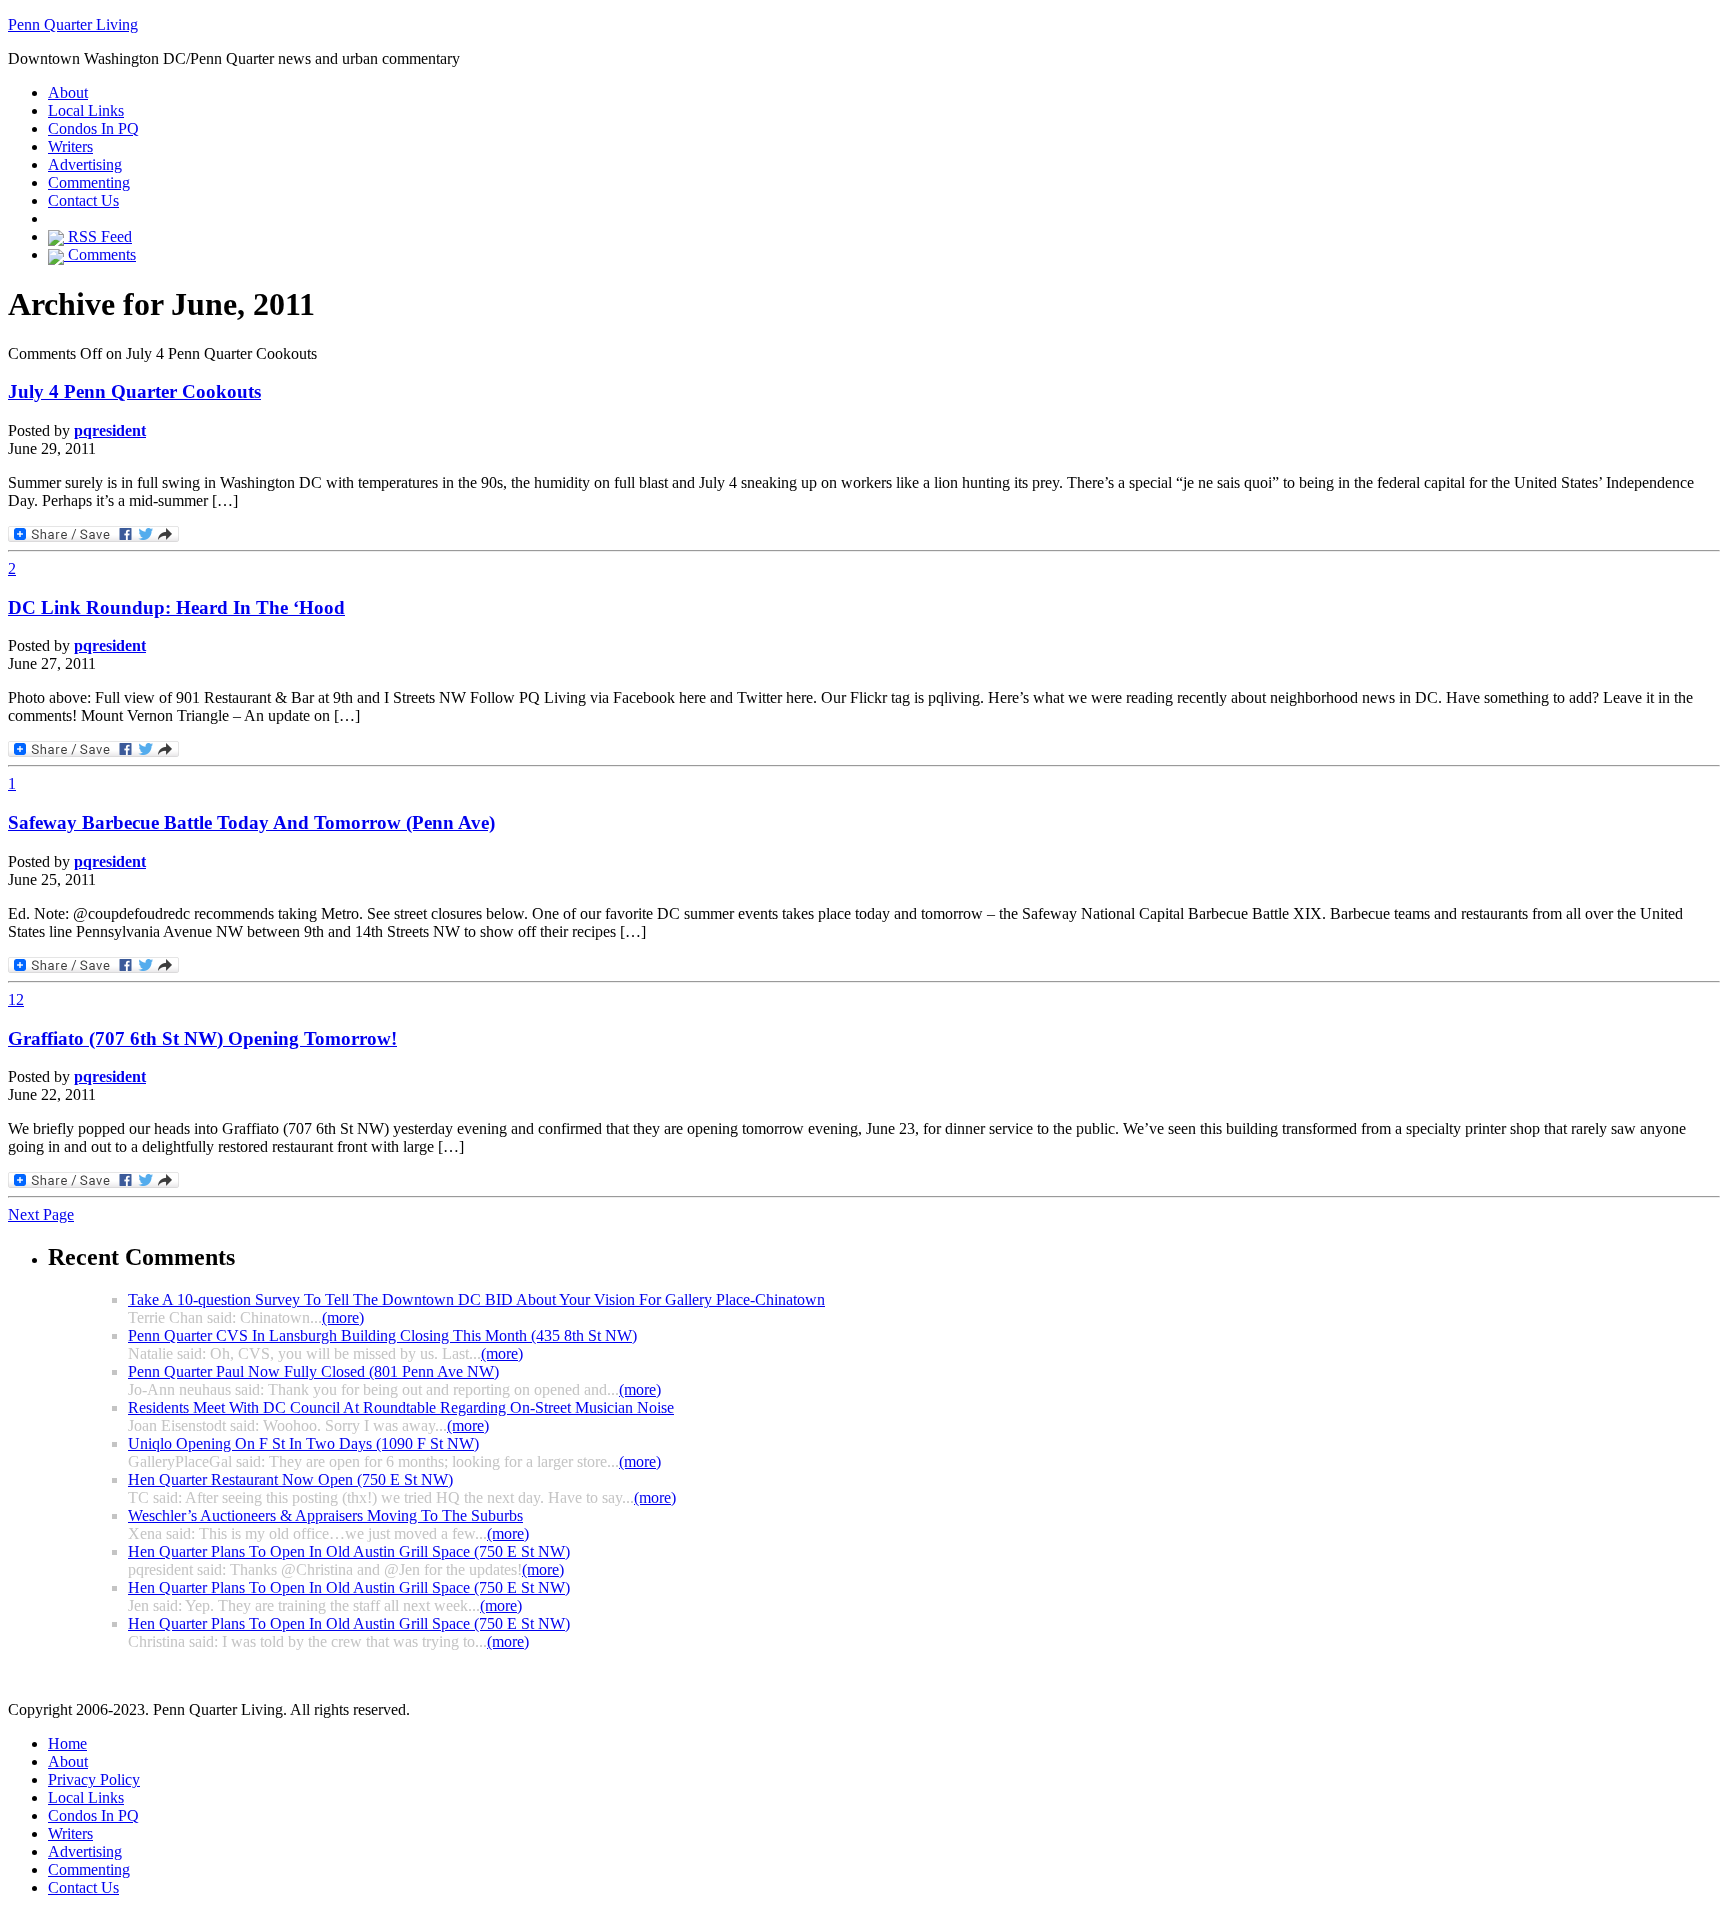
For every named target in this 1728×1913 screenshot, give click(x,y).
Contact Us (83, 200)
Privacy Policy (94, 1779)
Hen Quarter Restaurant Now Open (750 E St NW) (290, 1479)
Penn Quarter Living (73, 24)
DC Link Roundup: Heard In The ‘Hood (176, 607)
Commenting (89, 182)
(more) (343, 1317)
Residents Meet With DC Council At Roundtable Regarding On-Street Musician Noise (401, 1407)
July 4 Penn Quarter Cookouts (134, 391)
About (68, 92)
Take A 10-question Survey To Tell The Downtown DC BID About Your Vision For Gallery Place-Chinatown (476, 1299)
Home (67, 1743)
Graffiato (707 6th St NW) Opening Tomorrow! (202, 1038)
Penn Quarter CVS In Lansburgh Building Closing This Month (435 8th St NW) (382, 1335)
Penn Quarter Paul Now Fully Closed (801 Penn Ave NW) (313, 1371)
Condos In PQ (93, 128)
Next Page (41, 1214)
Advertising (85, 164)
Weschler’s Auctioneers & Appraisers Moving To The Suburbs (325, 1515)
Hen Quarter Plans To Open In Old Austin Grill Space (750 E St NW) (349, 1551)
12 (16, 999)
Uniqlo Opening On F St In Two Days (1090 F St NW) (303, 1443)
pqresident (110, 430)
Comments (100, 254)
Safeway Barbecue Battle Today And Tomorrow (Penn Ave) (251, 822)
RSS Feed (98, 236)
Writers (70, 146)
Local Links (86, 110)
